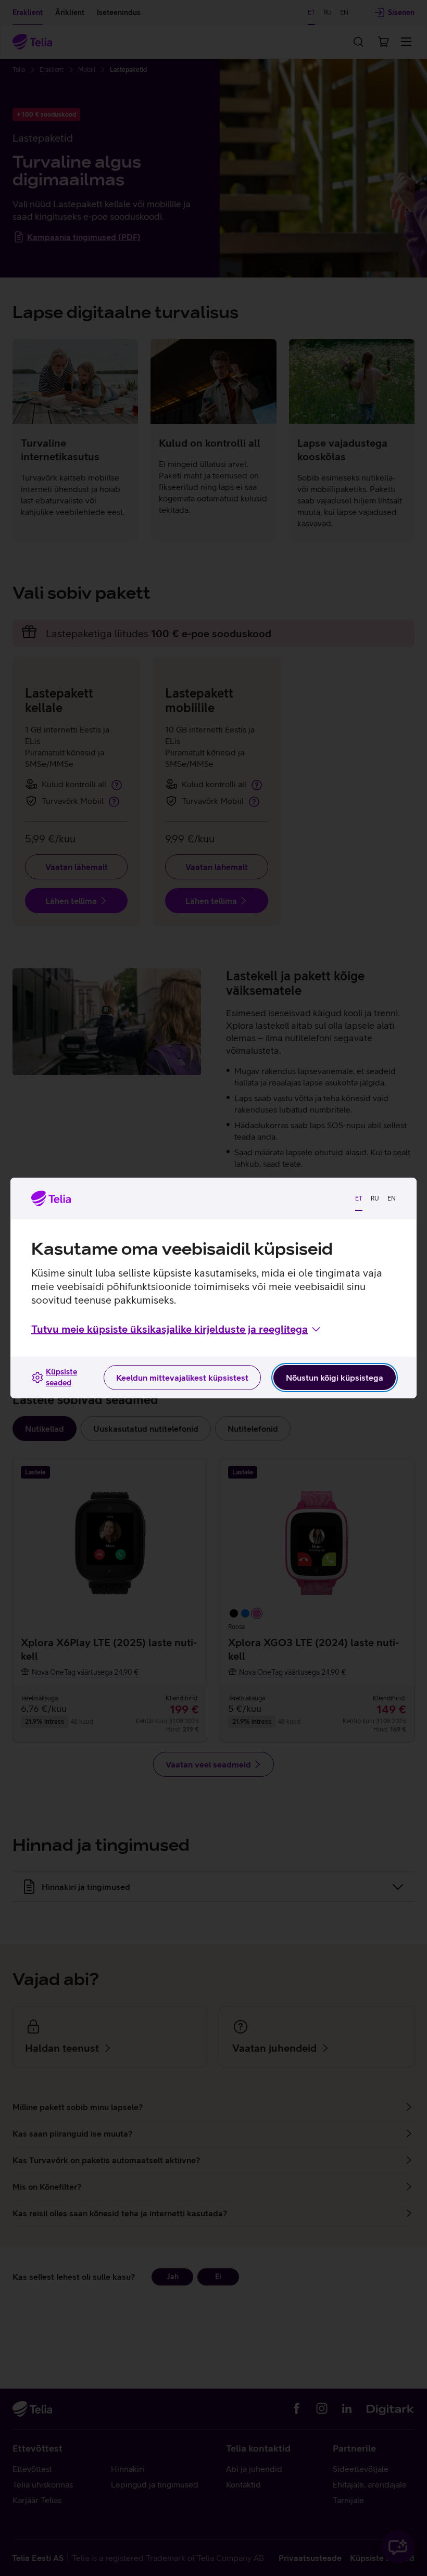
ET (359, 1198)
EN (392, 1198)
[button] (177, 1329)
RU (375, 1198)
